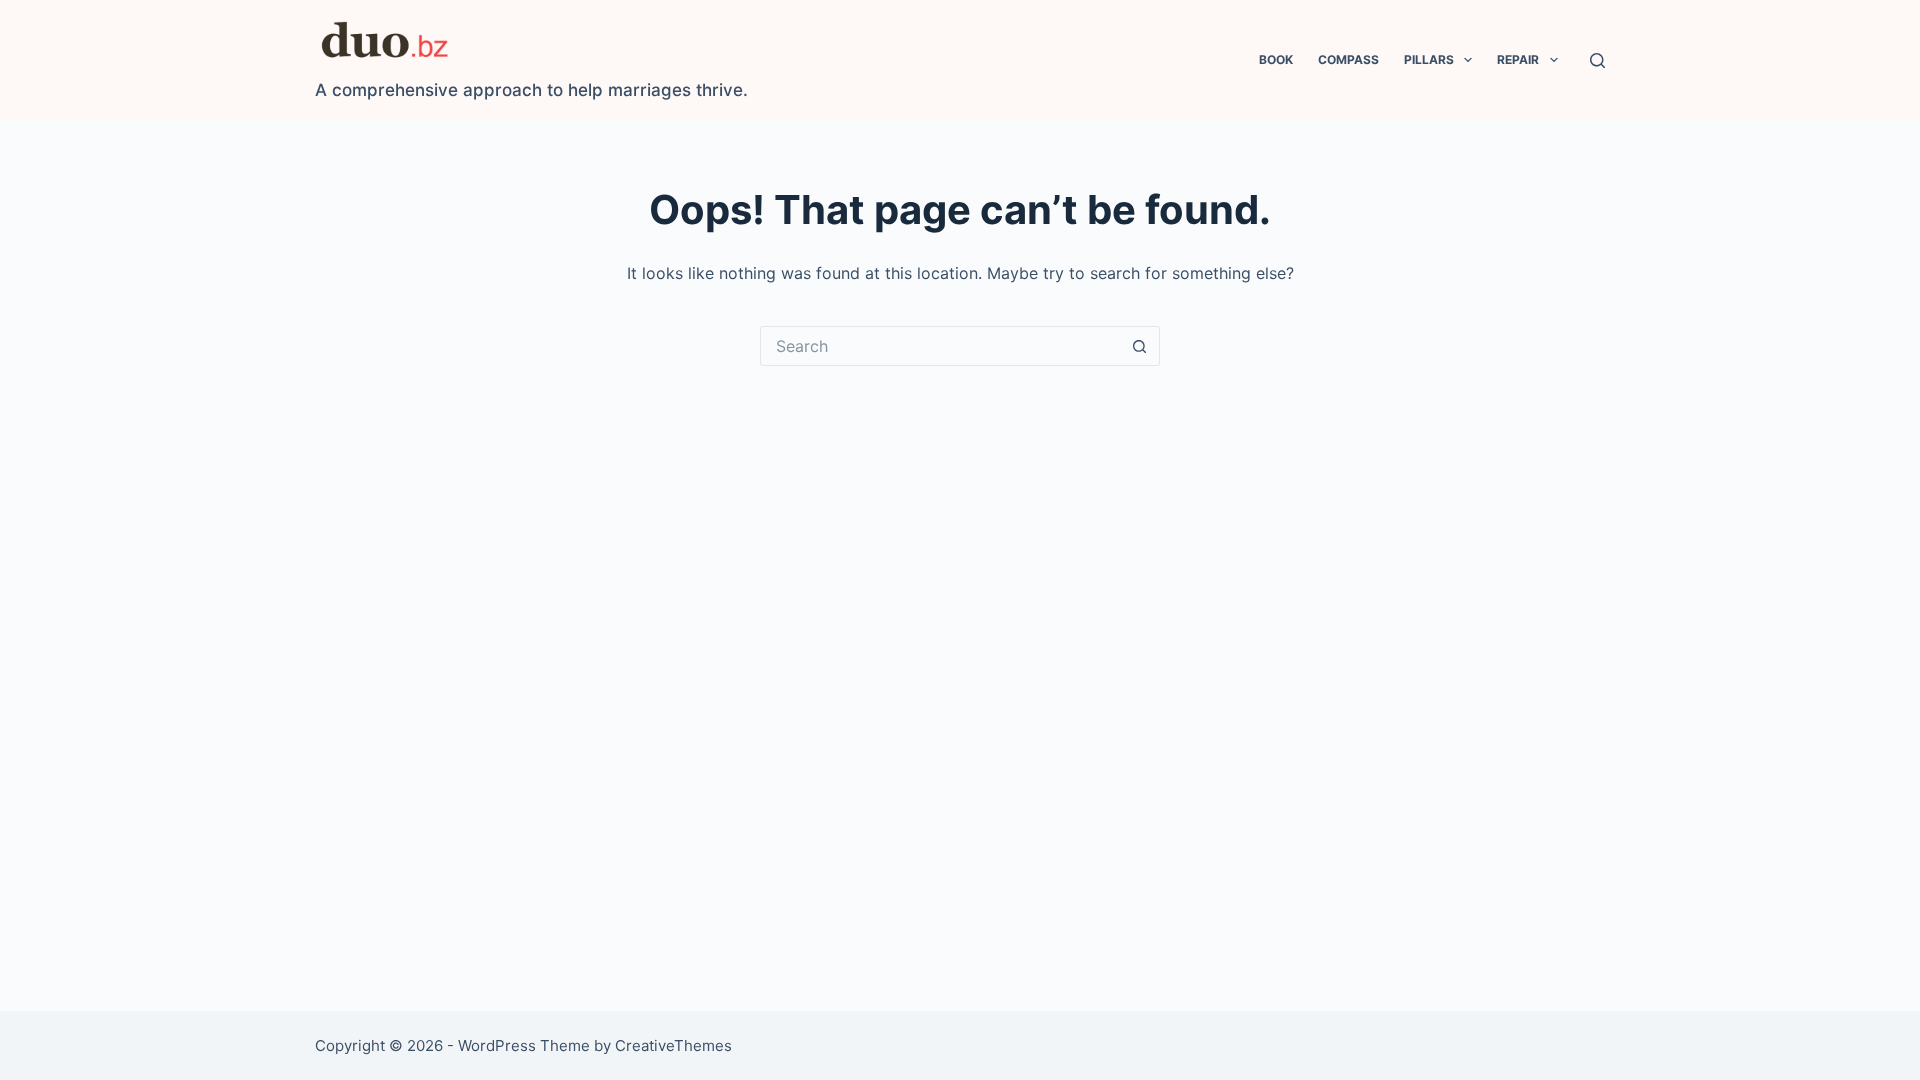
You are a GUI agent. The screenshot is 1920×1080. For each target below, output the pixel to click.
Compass (1348, 59)
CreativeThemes (673, 1045)
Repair (1518, 59)
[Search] (1597, 60)
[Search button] (1140, 346)
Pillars (1429, 59)
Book (1276, 59)
